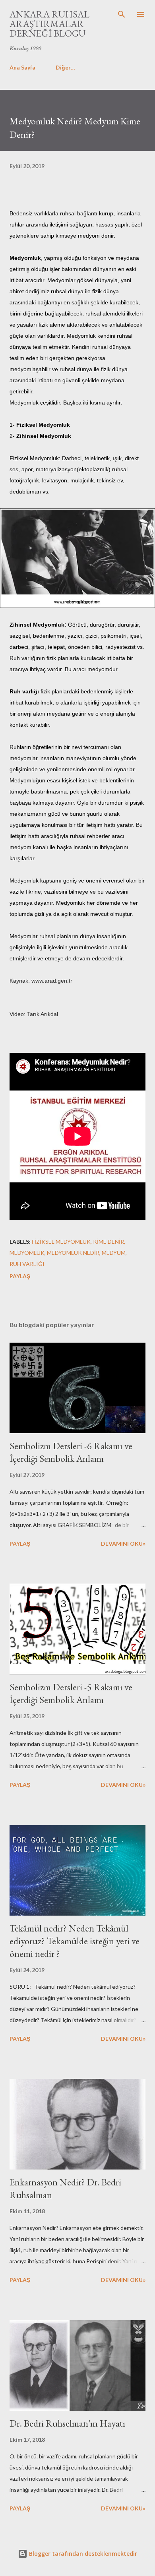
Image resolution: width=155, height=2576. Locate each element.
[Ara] (122, 14)
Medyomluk (27, 1253)
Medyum (114, 1253)
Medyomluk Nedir (73, 1253)
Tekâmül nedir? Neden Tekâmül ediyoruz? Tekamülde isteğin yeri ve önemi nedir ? (75, 1941)
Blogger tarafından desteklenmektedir (82, 2554)
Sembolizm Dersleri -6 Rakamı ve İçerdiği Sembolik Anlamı (71, 1452)
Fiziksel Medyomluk (61, 1242)
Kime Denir (108, 1242)
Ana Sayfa (22, 67)
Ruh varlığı (27, 1264)
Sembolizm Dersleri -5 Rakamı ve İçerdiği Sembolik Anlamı (71, 1693)
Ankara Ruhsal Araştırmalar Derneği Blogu (49, 24)
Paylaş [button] (20, 1276)
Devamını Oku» (123, 1543)
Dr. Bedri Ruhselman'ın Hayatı (67, 2423)
